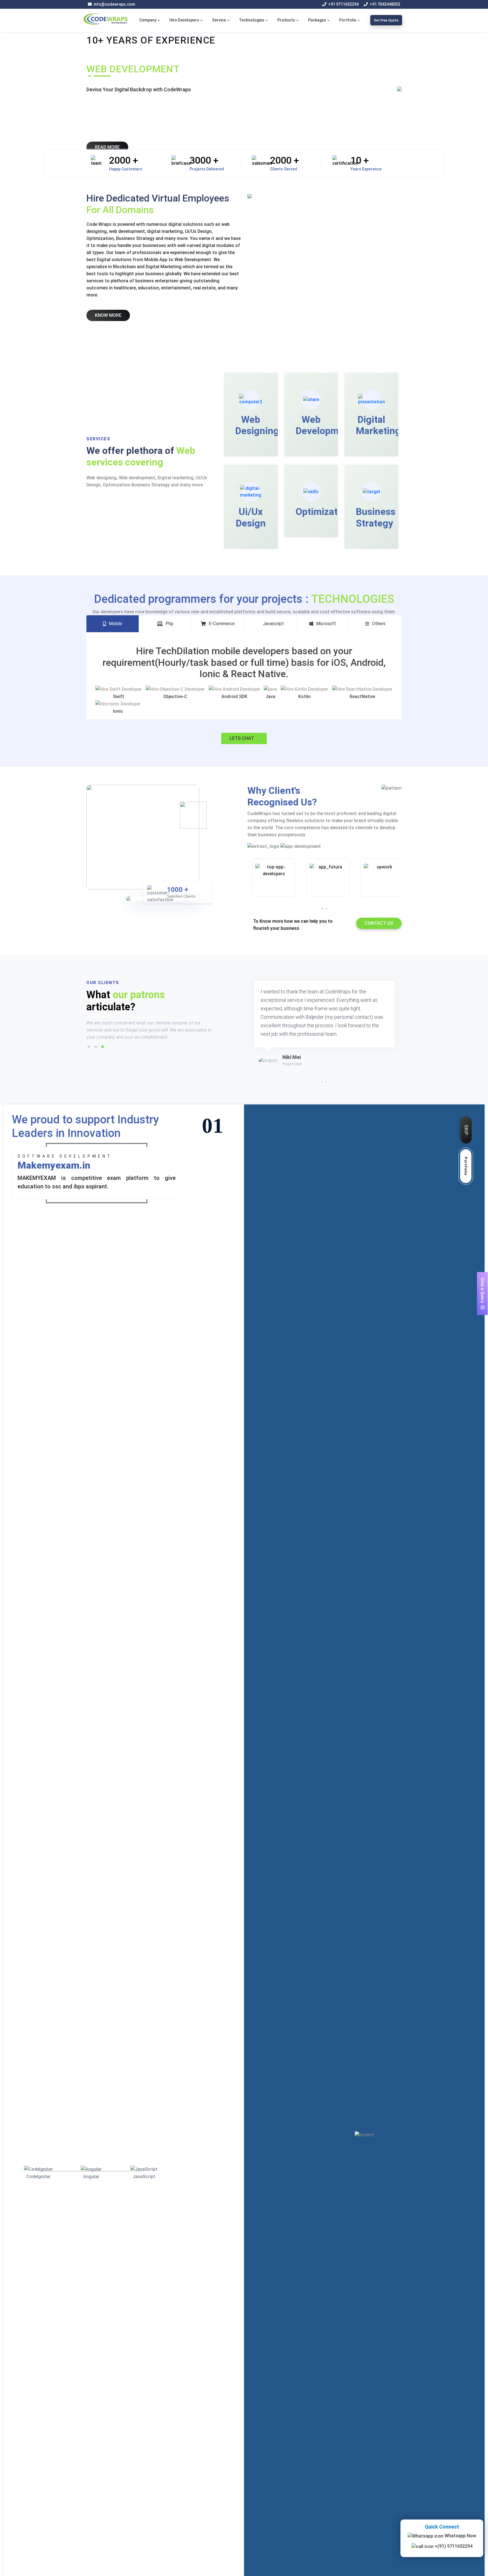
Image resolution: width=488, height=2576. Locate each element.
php (169, 624)
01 (213, 1125)
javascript (273, 624)
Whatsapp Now (460, 2536)
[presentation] (322, 909)
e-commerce (222, 624)
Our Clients (103, 983)
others (379, 624)
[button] (89, 1047)
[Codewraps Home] (106, 19)
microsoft (326, 624)
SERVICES (98, 439)
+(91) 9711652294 (453, 2546)
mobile (116, 624)
